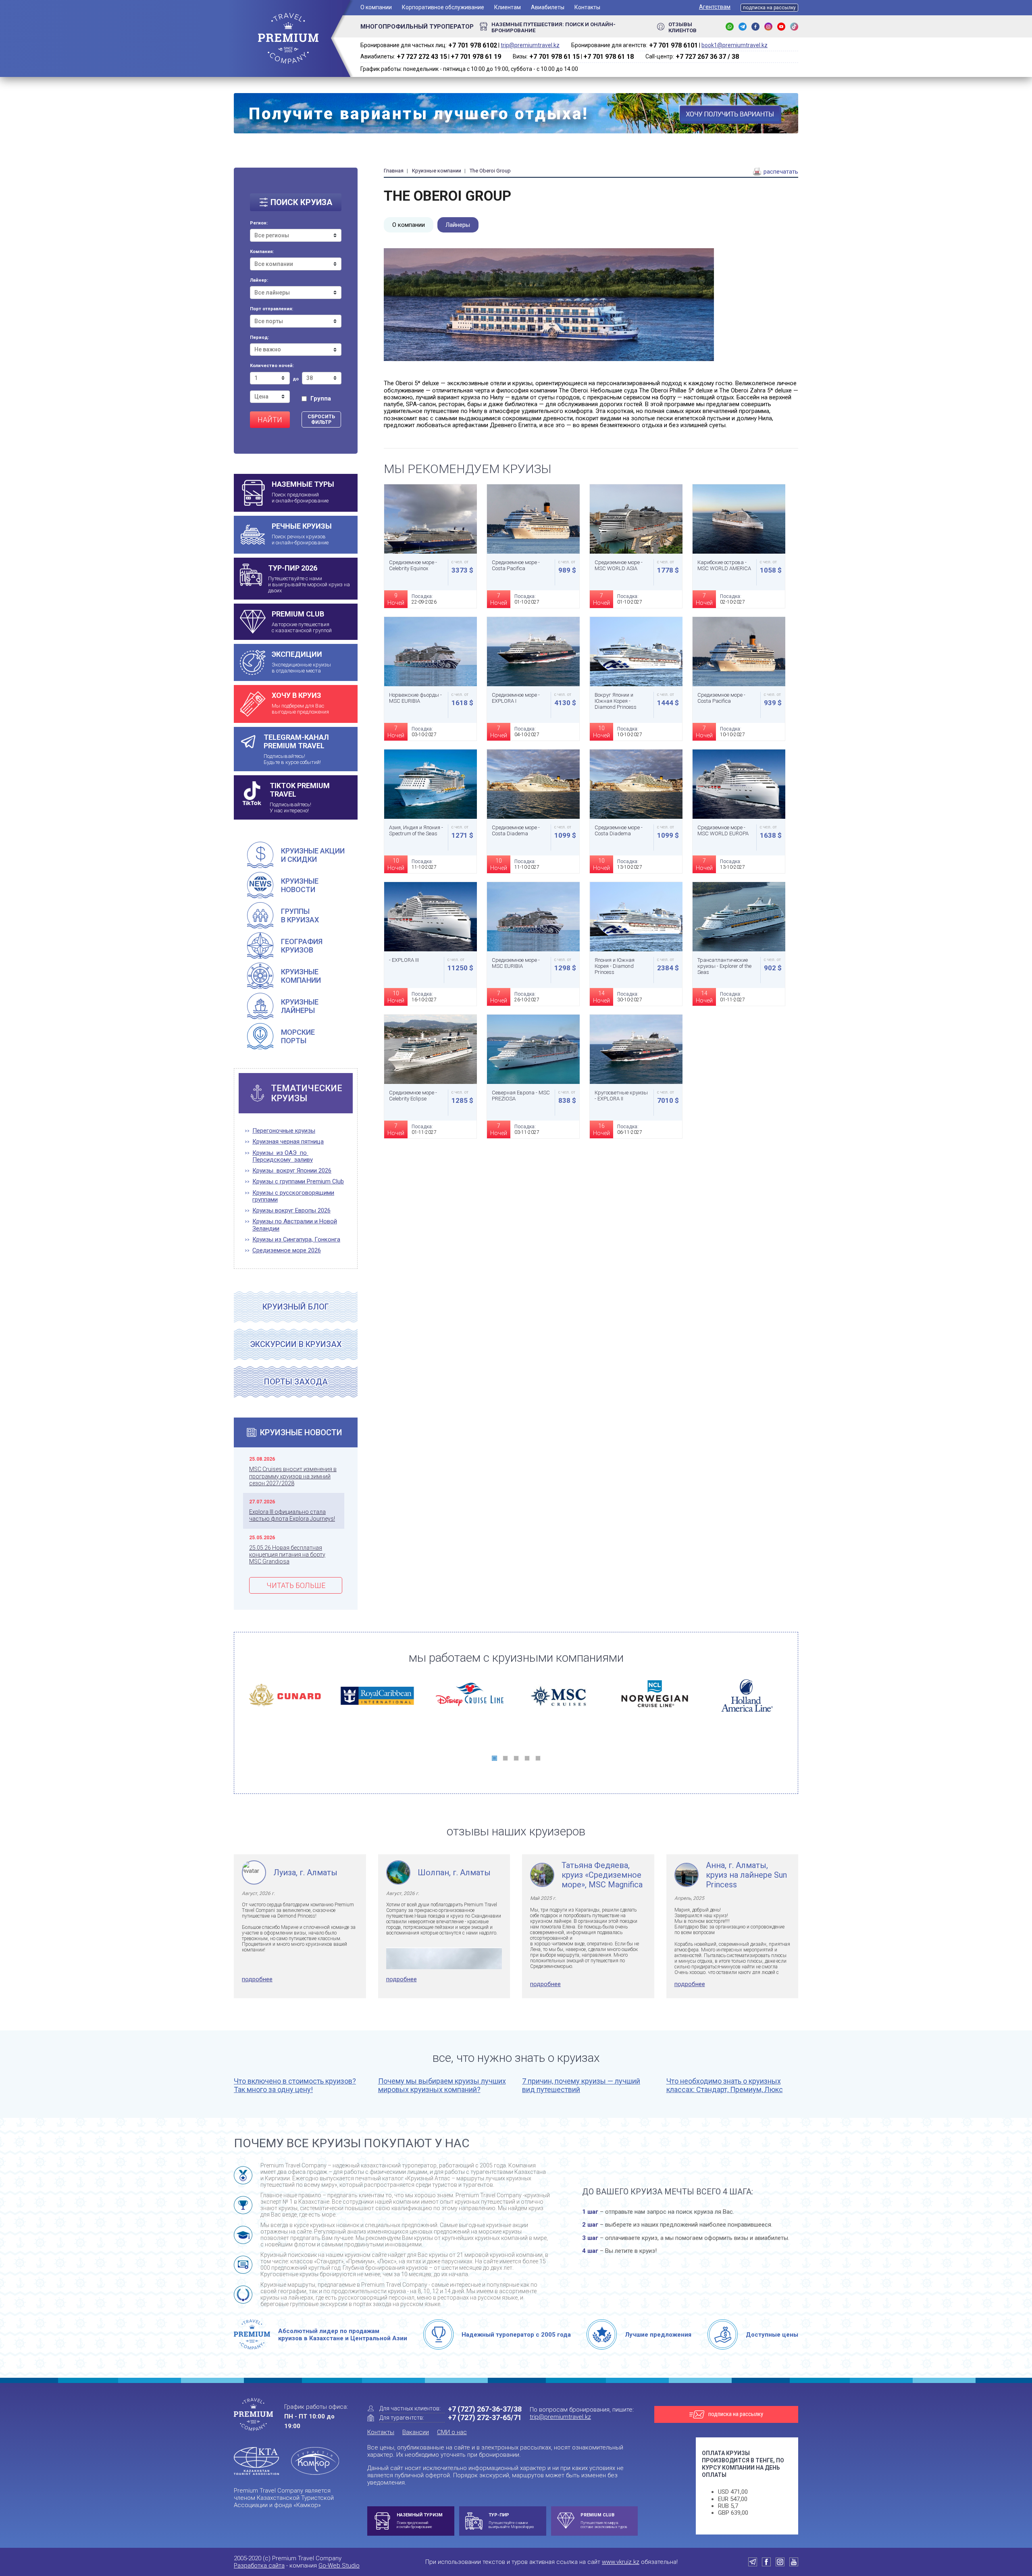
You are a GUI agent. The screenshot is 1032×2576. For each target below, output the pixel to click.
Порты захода (296, 1382)
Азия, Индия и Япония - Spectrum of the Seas (416, 830)
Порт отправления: (272, 309)
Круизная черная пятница (288, 1142)
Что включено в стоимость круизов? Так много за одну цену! (295, 2085)
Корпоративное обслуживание (443, 7)
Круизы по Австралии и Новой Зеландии (295, 1225)
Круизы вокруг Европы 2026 (291, 1211)
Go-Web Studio (339, 2566)
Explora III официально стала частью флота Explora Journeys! (292, 1515)
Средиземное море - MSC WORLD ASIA (619, 565)
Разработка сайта (259, 2566)
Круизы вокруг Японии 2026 (292, 1171)
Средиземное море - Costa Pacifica (516, 565)
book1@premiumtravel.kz (734, 45)
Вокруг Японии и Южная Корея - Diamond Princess (616, 701)
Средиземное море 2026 (287, 1251)
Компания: (262, 252)
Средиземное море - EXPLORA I (516, 698)
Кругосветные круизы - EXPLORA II (621, 1096)
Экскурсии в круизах (296, 1344)
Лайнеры (458, 225)
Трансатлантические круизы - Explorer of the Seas (724, 966)
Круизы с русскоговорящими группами (293, 1196)
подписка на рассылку (769, 8)
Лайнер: (259, 280)
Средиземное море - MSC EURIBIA (516, 963)
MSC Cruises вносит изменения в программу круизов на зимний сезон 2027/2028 (293, 1476)
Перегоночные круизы (284, 1131)
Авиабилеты (548, 7)
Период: (259, 338)
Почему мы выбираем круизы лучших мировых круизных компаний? (442, 2085)
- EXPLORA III (404, 960)
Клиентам (508, 7)
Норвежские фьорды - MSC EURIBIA (415, 698)
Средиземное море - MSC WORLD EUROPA (723, 830)
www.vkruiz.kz (621, 2562)
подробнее (257, 1979)
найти (270, 420)
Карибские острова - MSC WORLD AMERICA (724, 565)
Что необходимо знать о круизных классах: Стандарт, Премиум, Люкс (725, 2085)
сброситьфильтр (321, 419)
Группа (321, 399)
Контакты (587, 7)
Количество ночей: (272, 366)
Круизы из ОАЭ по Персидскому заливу (283, 1156)
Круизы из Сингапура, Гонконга (296, 1240)
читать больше (296, 1585)
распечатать (780, 172)
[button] (494, 1758)
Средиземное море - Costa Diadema (516, 830)
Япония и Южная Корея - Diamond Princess (615, 966)
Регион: (259, 223)
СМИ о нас (452, 2432)
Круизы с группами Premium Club (298, 1182)
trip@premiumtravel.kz (530, 45)
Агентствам (715, 7)
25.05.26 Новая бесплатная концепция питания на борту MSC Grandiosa (287, 1555)
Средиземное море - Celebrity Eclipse (413, 1096)
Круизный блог (296, 1307)
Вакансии (416, 2432)
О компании (376, 7)
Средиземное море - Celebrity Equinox (413, 565)
